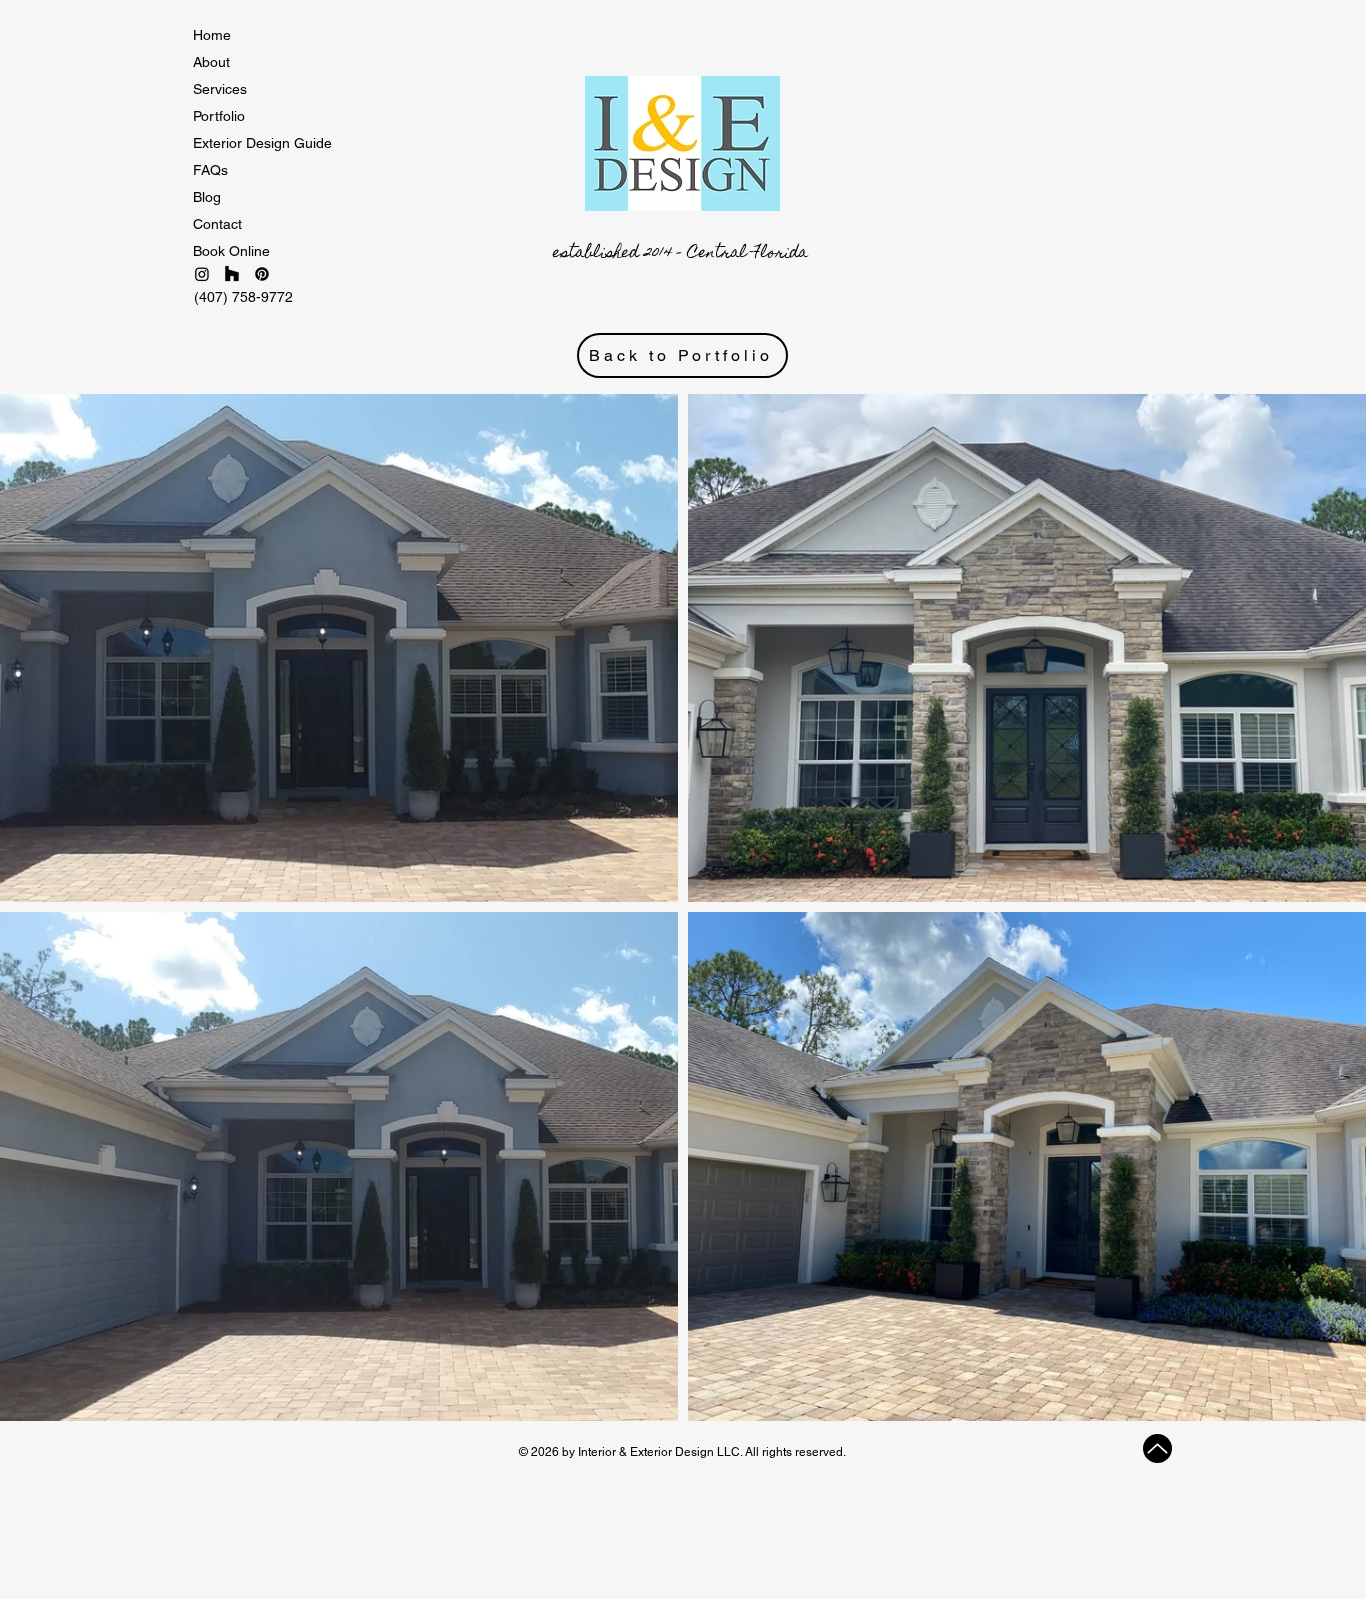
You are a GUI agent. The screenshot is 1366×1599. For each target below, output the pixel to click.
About (211, 62)
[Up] (1157, 1448)
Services (220, 89)
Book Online (231, 251)
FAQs (210, 170)
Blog (207, 197)
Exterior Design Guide (262, 143)
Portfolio (219, 116)
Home (212, 35)
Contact (217, 224)
